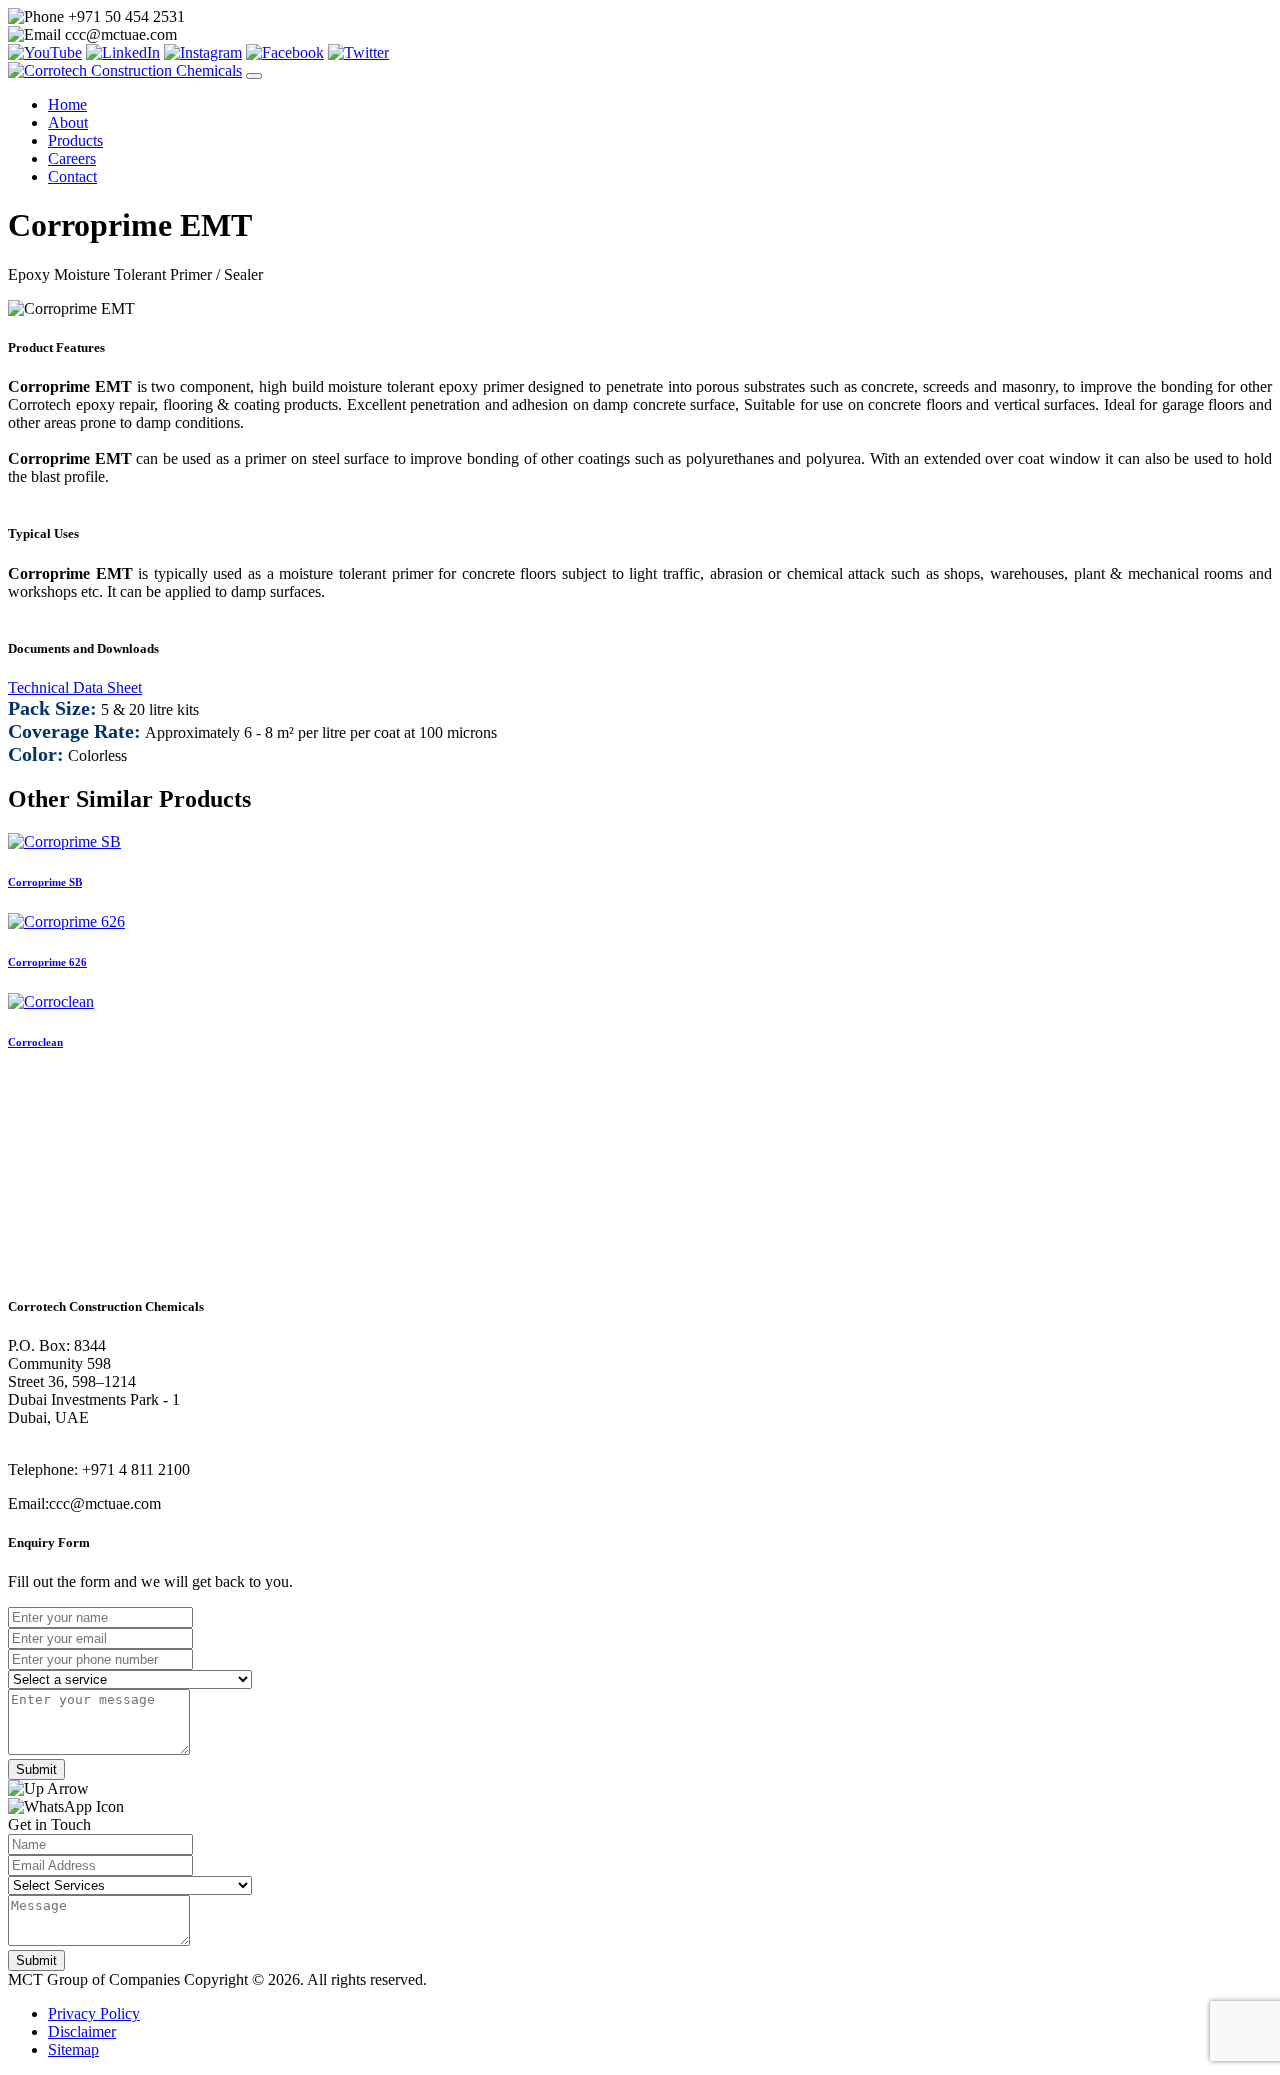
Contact (72, 176)
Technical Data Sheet (75, 687)
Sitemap (73, 2049)
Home (67, 104)
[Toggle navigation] (254, 76)
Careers (72, 158)
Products (75, 140)
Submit (36, 1769)
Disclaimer (82, 2031)
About (68, 122)
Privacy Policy (94, 2013)
